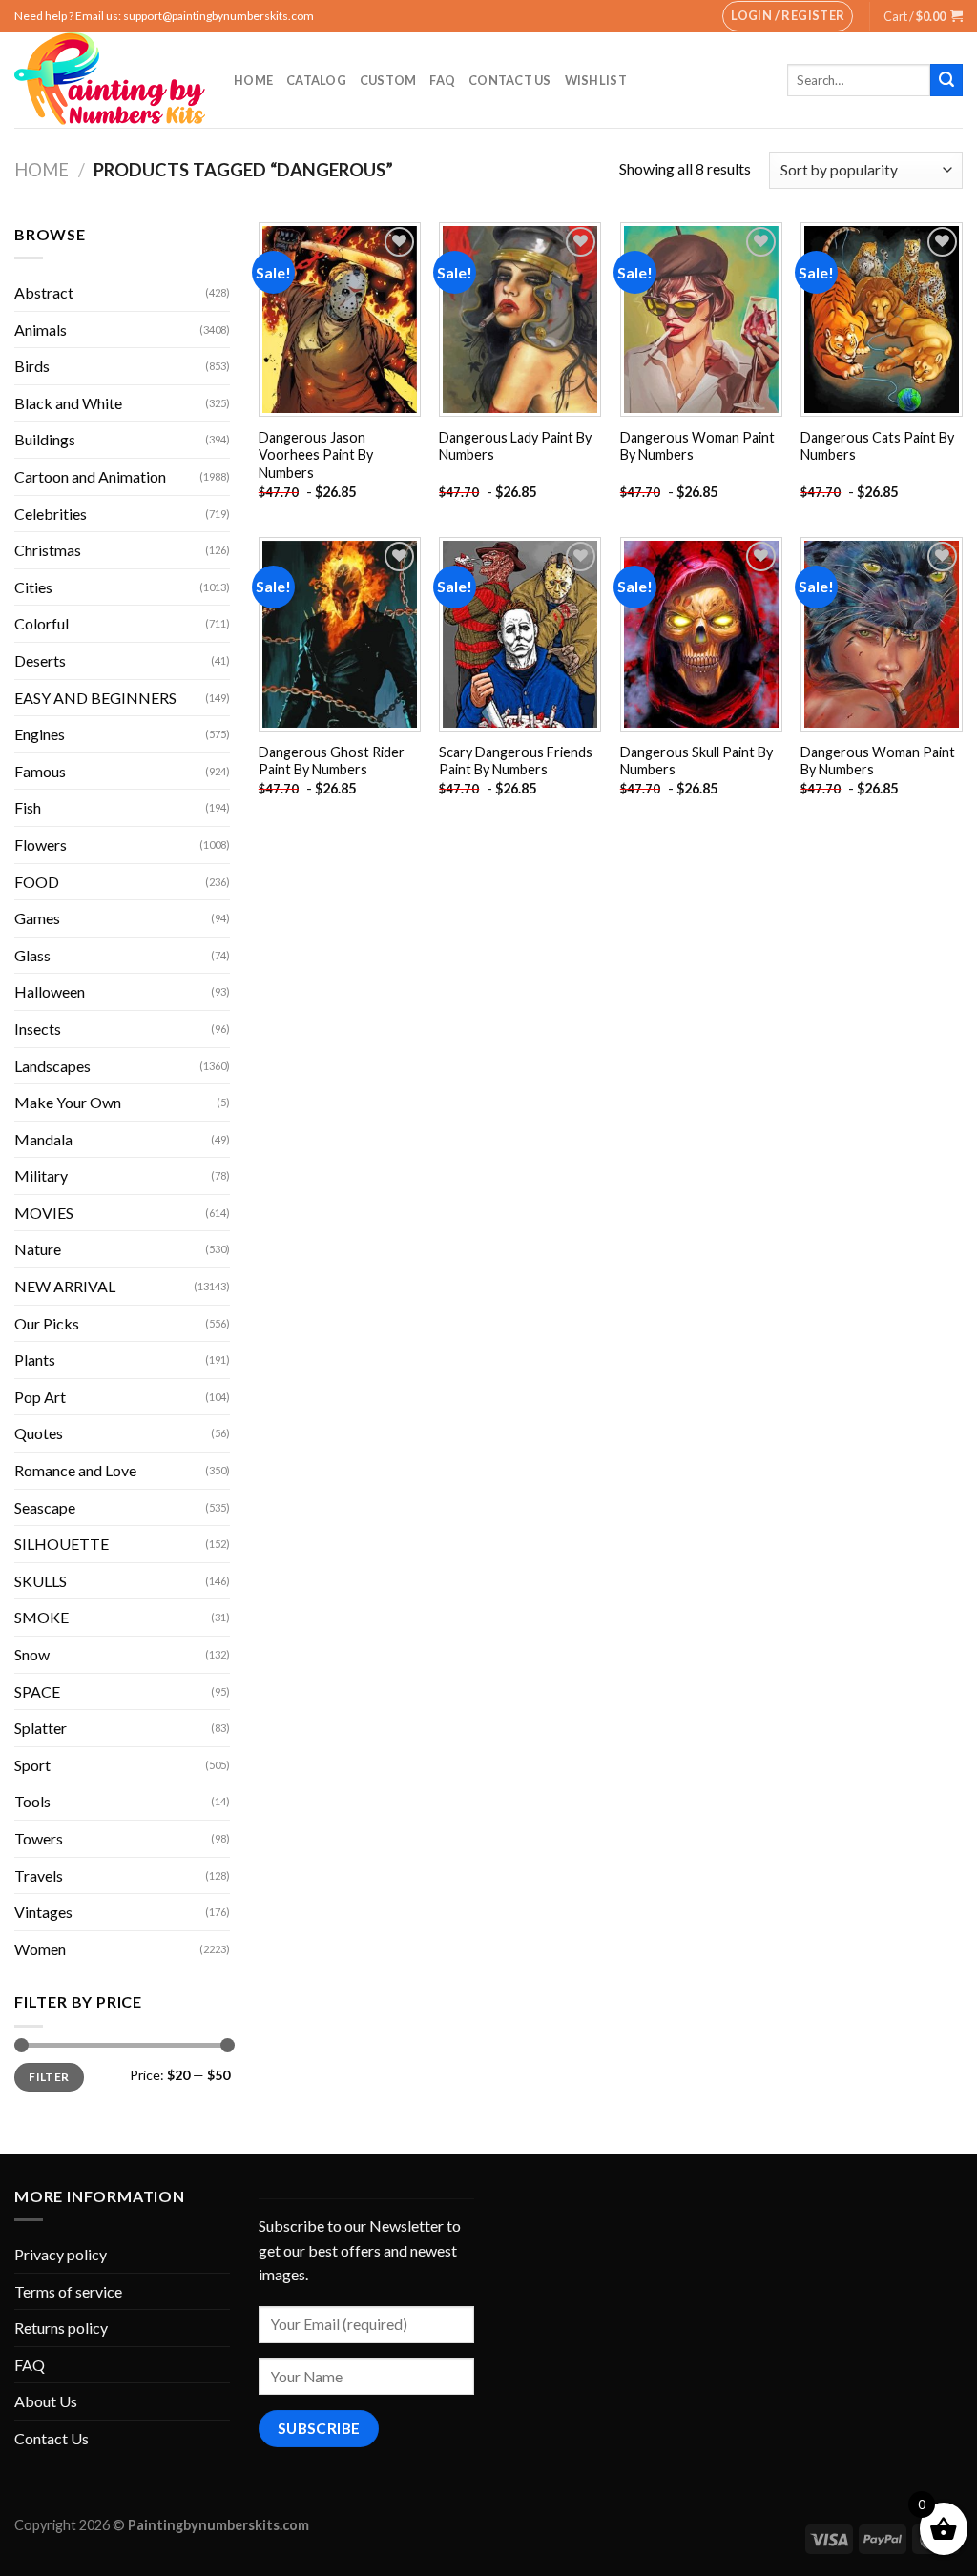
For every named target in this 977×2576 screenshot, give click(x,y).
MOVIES (44, 1213)
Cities (33, 587)
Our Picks (47, 1323)
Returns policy (61, 2328)
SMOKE (42, 1617)
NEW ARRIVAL (65, 1286)
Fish (28, 807)
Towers (39, 1838)
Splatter (41, 1728)
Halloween (50, 991)
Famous (40, 771)
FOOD (37, 882)
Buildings (45, 439)
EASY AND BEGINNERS (95, 698)
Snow (32, 1654)
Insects (38, 1029)
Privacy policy (61, 2254)
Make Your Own (68, 1102)
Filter (49, 2077)
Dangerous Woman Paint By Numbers (697, 446)
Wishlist (596, 80)
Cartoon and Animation (90, 476)
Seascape (45, 1507)
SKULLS (41, 1581)
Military (41, 1175)
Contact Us (510, 80)
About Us (46, 2401)
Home (253, 80)
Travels (39, 1875)
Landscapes (52, 1066)
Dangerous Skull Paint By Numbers (696, 761)
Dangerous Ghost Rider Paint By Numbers (332, 761)
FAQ (442, 80)
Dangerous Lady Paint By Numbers (515, 446)
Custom (388, 80)
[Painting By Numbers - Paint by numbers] (110, 80)
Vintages (43, 1912)
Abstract (44, 292)
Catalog (316, 80)
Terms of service (68, 2291)
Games (37, 918)
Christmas (48, 550)
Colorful (42, 623)
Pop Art (40, 1397)
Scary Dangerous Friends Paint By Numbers (516, 761)
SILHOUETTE (62, 1544)
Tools (32, 1801)
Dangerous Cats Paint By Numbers (877, 446)
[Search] (946, 80)
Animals (41, 330)
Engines (40, 734)
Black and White (68, 403)
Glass (32, 955)
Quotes (39, 1433)
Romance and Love (75, 1470)
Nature (38, 1249)
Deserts (40, 660)
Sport (32, 1765)
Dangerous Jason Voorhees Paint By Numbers (316, 455)
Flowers (41, 845)
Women (40, 1949)
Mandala (43, 1139)
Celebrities (51, 514)
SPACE (37, 1691)
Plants (35, 1360)
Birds (32, 366)
